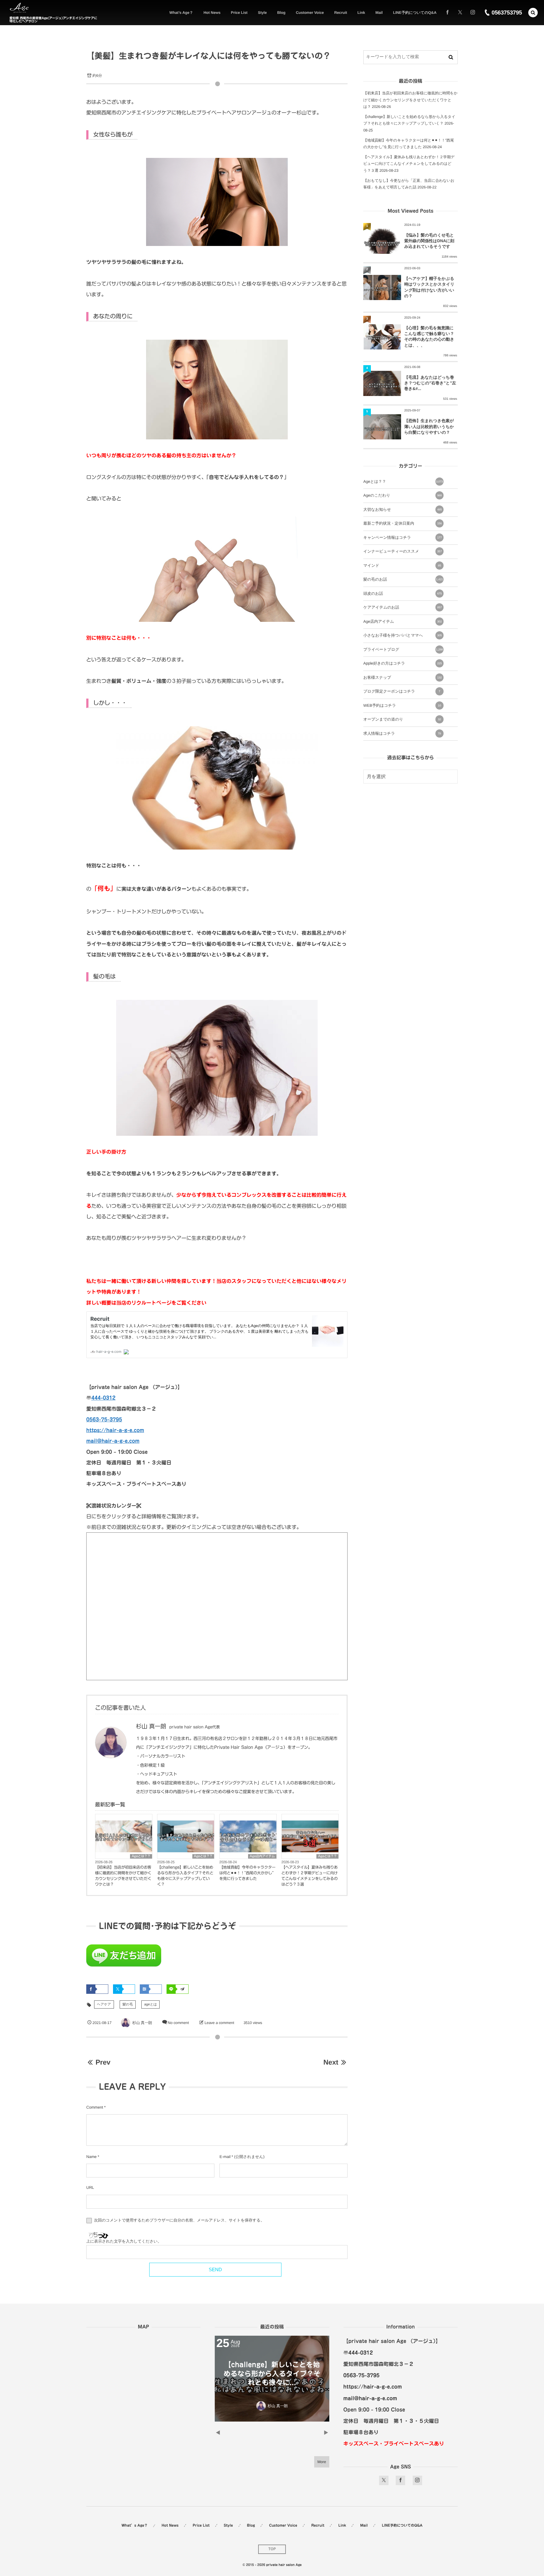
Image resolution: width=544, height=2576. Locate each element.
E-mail (225, 2157)
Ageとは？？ (141, 1856)
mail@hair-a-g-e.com (113, 1441)
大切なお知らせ (402, 510)
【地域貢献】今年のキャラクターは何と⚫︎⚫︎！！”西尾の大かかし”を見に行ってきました (248, 1873)
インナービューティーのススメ (402, 551)
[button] (533, 13)
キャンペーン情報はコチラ (402, 538)
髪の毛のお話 (403, 579)
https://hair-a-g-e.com (115, 1430)
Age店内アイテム (262, 1856)
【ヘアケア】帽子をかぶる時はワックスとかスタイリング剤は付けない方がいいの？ (429, 287)
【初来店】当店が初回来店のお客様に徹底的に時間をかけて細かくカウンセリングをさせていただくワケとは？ (123, 1876)
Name (91, 2157)
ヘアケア (104, 2004)
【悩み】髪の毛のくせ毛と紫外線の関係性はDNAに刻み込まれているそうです (429, 241)
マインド (402, 566)
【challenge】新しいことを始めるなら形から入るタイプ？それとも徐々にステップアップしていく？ (185, 1876)
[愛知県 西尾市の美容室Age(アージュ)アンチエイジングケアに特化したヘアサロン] (19, 8)
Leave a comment (219, 2023)
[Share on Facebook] (447, 13)
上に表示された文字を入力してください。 (124, 2241)
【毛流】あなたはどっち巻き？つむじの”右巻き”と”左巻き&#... (430, 383)
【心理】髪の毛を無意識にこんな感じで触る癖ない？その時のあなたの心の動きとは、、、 (429, 337)
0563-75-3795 (104, 1419)
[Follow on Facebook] (400, 2480)
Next (331, 2062)
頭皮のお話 (402, 594)
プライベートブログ (403, 650)
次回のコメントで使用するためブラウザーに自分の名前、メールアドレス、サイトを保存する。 (179, 2220)
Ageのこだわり (402, 495)
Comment (95, 2107)
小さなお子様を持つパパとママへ (402, 635)
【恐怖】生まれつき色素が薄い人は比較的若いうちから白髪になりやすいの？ (429, 426)
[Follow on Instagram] (417, 2480)
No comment (178, 2023)
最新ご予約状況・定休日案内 (402, 523)
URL (90, 2188)
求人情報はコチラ (402, 733)
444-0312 (103, 1398)
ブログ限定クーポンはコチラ (402, 691)
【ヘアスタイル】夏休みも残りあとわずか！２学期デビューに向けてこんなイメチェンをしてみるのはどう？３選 (310, 1876)
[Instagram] (473, 13)
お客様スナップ (402, 677)
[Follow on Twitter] (460, 13)
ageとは (150, 2004)
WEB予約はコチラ (402, 705)
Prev (103, 2062)
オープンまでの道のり (402, 719)
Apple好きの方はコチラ (402, 663)
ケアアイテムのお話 (402, 607)
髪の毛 (128, 2004)
